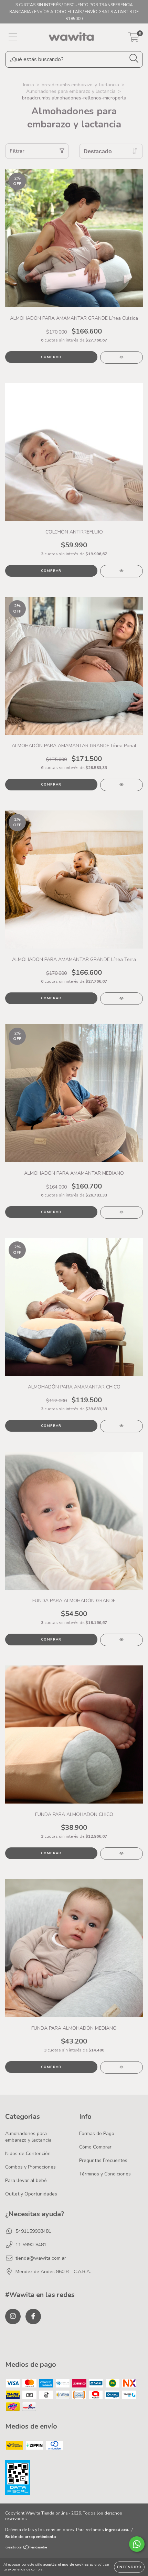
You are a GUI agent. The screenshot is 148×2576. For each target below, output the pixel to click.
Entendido (129, 2567)
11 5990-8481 (31, 2245)
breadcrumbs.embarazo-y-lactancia (80, 85)
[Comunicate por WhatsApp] (137, 2544)
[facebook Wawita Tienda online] (33, 2317)
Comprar (51, 357)
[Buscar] (134, 59)
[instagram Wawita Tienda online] (13, 2317)
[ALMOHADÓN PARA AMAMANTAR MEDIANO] (121, 1212)
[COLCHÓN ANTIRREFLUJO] (121, 571)
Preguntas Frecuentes (103, 2160)
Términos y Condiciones (105, 2174)
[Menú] (13, 37)
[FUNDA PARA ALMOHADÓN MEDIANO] (121, 2067)
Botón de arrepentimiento (31, 2537)
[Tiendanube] (27, 2548)
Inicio (29, 85)
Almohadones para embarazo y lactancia (71, 91)
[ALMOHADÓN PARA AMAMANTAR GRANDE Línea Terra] (121, 999)
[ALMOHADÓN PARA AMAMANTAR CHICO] (121, 1426)
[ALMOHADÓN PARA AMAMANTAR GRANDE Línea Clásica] (121, 357)
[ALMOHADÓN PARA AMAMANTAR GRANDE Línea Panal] (121, 785)
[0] (134, 39)
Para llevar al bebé (26, 2180)
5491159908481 (33, 2231)
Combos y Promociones (30, 2167)
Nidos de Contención (28, 2154)
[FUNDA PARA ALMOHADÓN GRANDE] (121, 1640)
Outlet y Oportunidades (31, 2194)
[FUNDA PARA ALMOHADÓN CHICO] (121, 1854)
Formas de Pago (97, 2133)
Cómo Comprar (95, 2147)
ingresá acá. (117, 2530)
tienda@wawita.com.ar (41, 2258)
